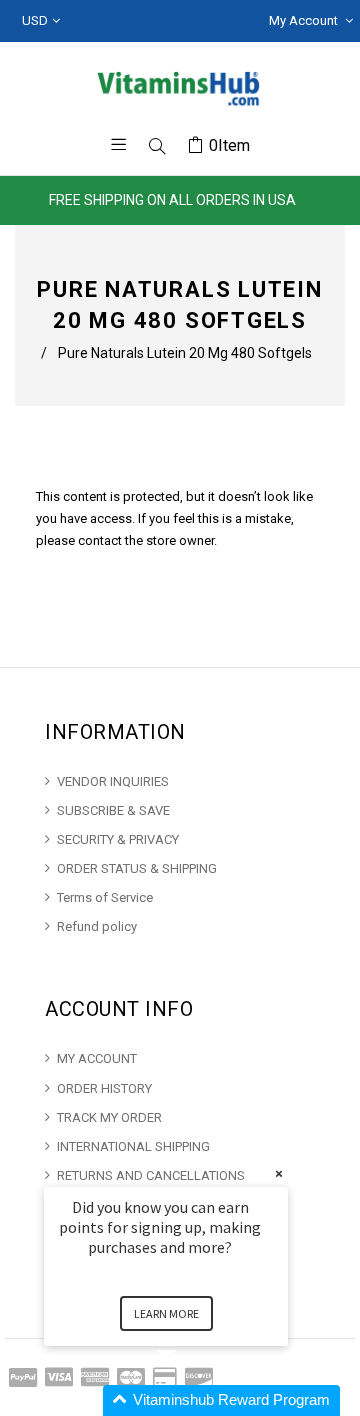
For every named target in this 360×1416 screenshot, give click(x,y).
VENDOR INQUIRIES (113, 781)
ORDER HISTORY (104, 1088)
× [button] (279, 1173)
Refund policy (97, 926)
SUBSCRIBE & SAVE (113, 810)
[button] (190, 1400)
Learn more (166, 1313)
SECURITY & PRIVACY (118, 839)
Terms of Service (105, 897)
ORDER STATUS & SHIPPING (137, 868)
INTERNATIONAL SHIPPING (133, 1146)
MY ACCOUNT (97, 1058)
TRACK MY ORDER (109, 1117)
